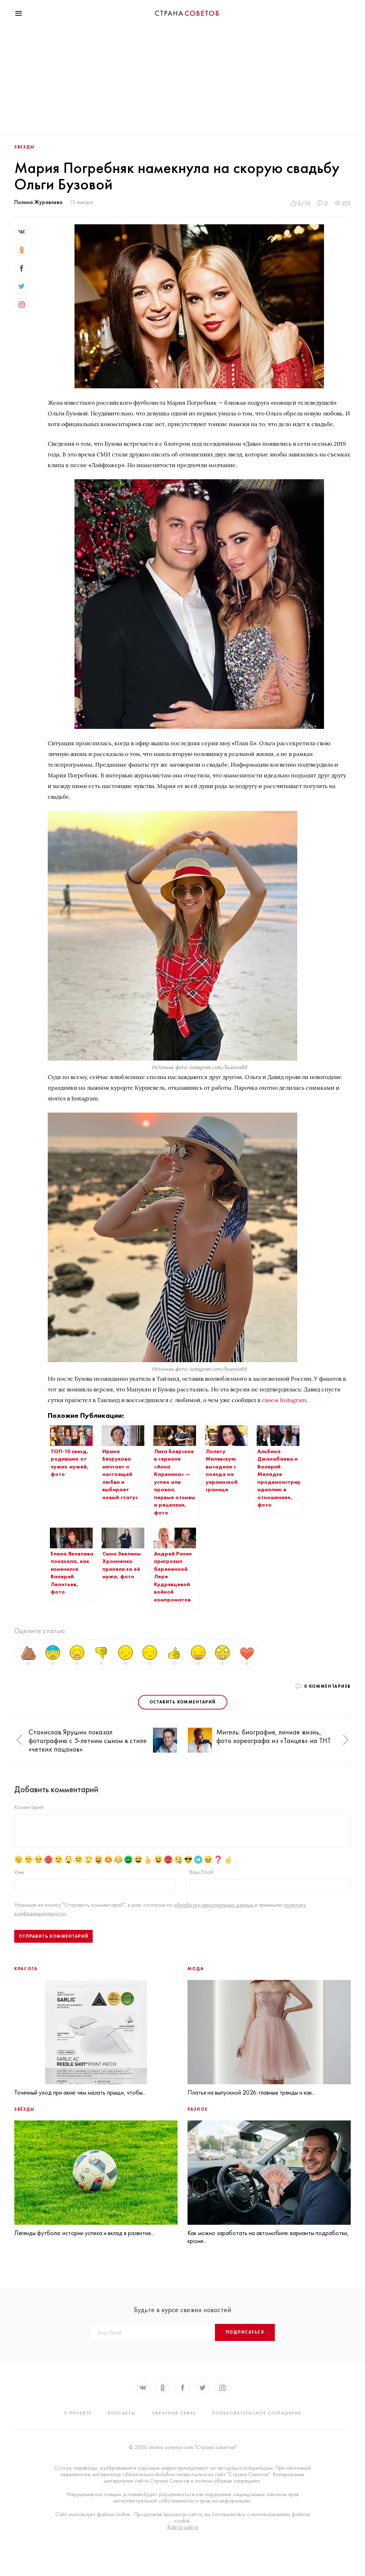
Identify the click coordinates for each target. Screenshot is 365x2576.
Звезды (24, 147)
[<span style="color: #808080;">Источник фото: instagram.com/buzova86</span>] (173, 1059)
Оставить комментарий (183, 1702)
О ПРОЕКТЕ (78, 2413)
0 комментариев (327, 1686)
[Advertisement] (182, 82)
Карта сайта (182, 2527)
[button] (19, 1740)
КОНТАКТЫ (122, 2413)
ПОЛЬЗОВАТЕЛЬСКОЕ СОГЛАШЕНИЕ (257, 2413)
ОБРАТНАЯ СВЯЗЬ (174, 2413)
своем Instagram (284, 1400)
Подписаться (245, 2332)
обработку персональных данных (214, 1905)
